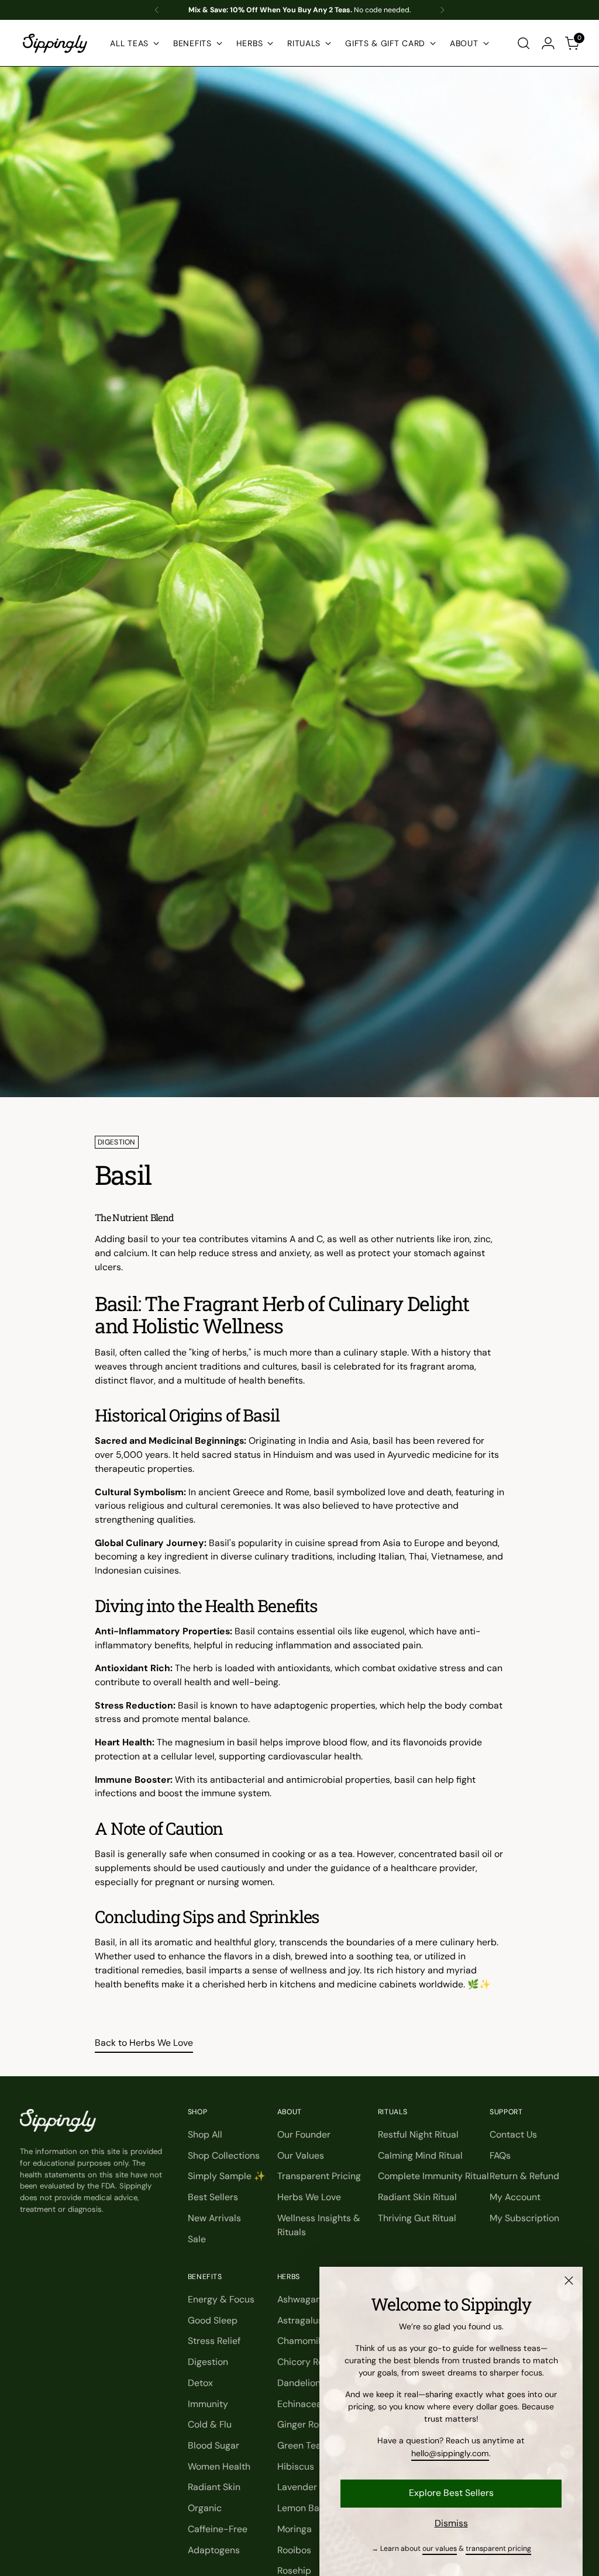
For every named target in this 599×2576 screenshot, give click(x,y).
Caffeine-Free (218, 2529)
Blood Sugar (214, 2445)
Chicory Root (305, 2362)
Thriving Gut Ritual (417, 2218)
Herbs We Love (309, 2197)
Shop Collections (224, 2155)
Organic (205, 2508)
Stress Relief (214, 2341)
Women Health (219, 2466)
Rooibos (294, 2550)
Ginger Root (302, 2424)
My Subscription (524, 2218)
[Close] (569, 2281)
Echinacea (299, 2404)
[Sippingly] (55, 43)
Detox (200, 2383)
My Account (515, 2197)
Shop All (205, 2134)
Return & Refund (524, 2176)
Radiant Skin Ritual (417, 2197)
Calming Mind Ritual (420, 2155)
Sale (197, 2239)
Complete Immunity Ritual (433, 2176)
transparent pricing (498, 2549)
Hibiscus (296, 2466)
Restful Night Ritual (418, 2134)
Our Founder (304, 2134)
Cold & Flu (210, 2424)
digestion (117, 1142)
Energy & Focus (221, 2299)
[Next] (442, 10)
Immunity (208, 2404)
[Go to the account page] (548, 43)
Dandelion (299, 2383)
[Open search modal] (524, 43)
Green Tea (299, 2445)
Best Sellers (213, 2197)
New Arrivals (214, 2218)
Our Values (301, 2155)
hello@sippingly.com (450, 2453)
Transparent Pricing (319, 2176)
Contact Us (513, 2134)
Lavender (297, 2487)
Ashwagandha (307, 2299)
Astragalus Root (311, 2320)
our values (440, 2549)
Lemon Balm (304, 2508)
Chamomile (302, 2341)
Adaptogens (214, 2550)
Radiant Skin (214, 2487)
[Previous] (157, 10)
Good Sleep (213, 2320)
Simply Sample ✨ (227, 2176)
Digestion (208, 2362)
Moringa (295, 2529)
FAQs (500, 2155)
